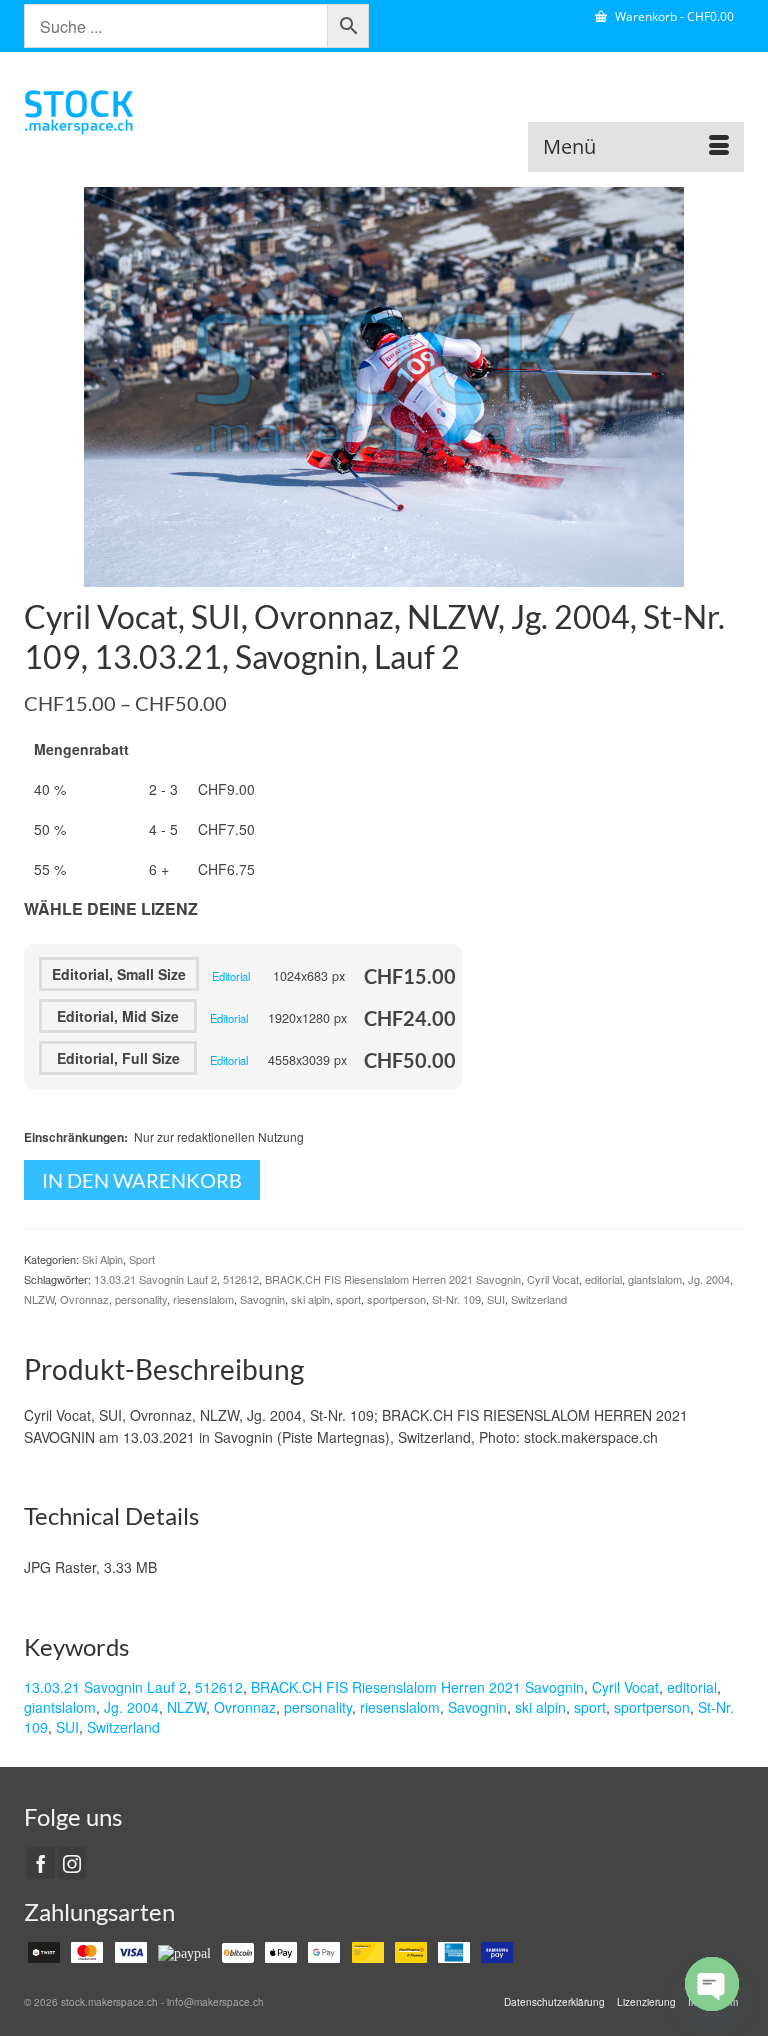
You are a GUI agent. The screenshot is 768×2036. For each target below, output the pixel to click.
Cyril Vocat (553, 1279)
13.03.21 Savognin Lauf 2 (155, 1279)
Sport (142, 1259)
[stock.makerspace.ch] (384, 112)
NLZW (39, 1299)
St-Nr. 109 (456, 1299)
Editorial (231, 976)
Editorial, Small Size (119, 974)
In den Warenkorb (142, 1180)
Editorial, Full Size (118, 1058)
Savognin (262, 1299)
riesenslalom (203, 1299)
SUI (496, 1299)
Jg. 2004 (709, 1279)
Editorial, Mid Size (118, 1016)
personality (141, 1299)
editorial (603, 1279)
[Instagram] (72, 1863)
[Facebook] (41, 1863)
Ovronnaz (84, 1299)
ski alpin (310, 1299)
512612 (241, 1279)
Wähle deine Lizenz (111, 908)
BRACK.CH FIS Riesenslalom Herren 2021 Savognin (393, 1279)
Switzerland (539, 1299)
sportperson (396, 1299)
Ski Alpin (102, 1259)
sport (348, 1299)
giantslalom (655, 1279)
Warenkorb (673, 16)
